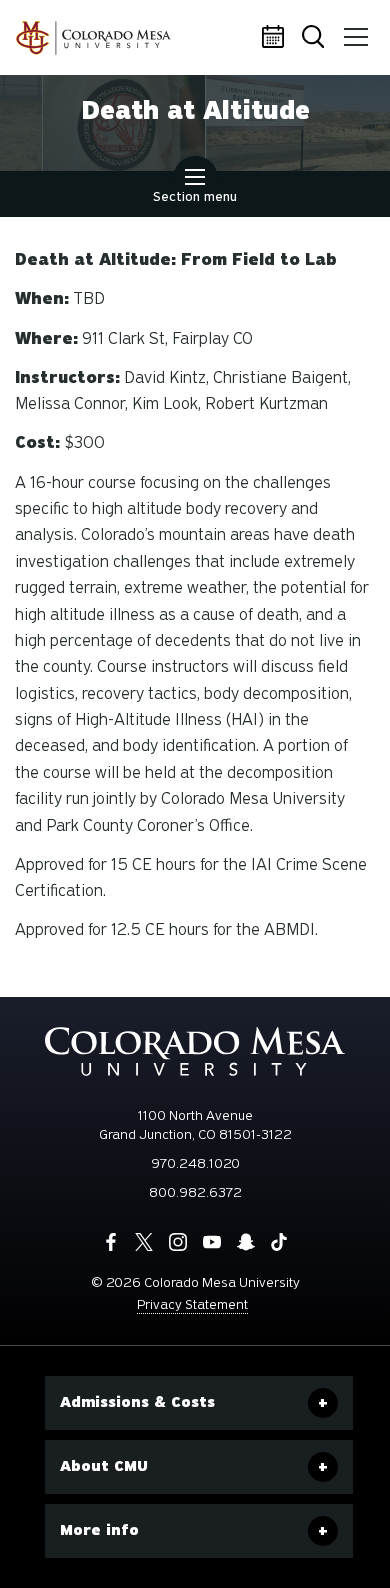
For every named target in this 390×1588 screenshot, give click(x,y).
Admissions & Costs (137, 1402)
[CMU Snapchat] (246, 1242)
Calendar (275, 38)
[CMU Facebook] (111, 1242)
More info (99, 1530)
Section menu (195, 196)
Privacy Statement (192, 1304)
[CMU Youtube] (212, 1242)
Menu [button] (355, 38)
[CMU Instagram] (178, 1242)
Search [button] (315, 38)
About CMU (104, 1466)
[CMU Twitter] (144, 1242)
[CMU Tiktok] (279, 1242)
